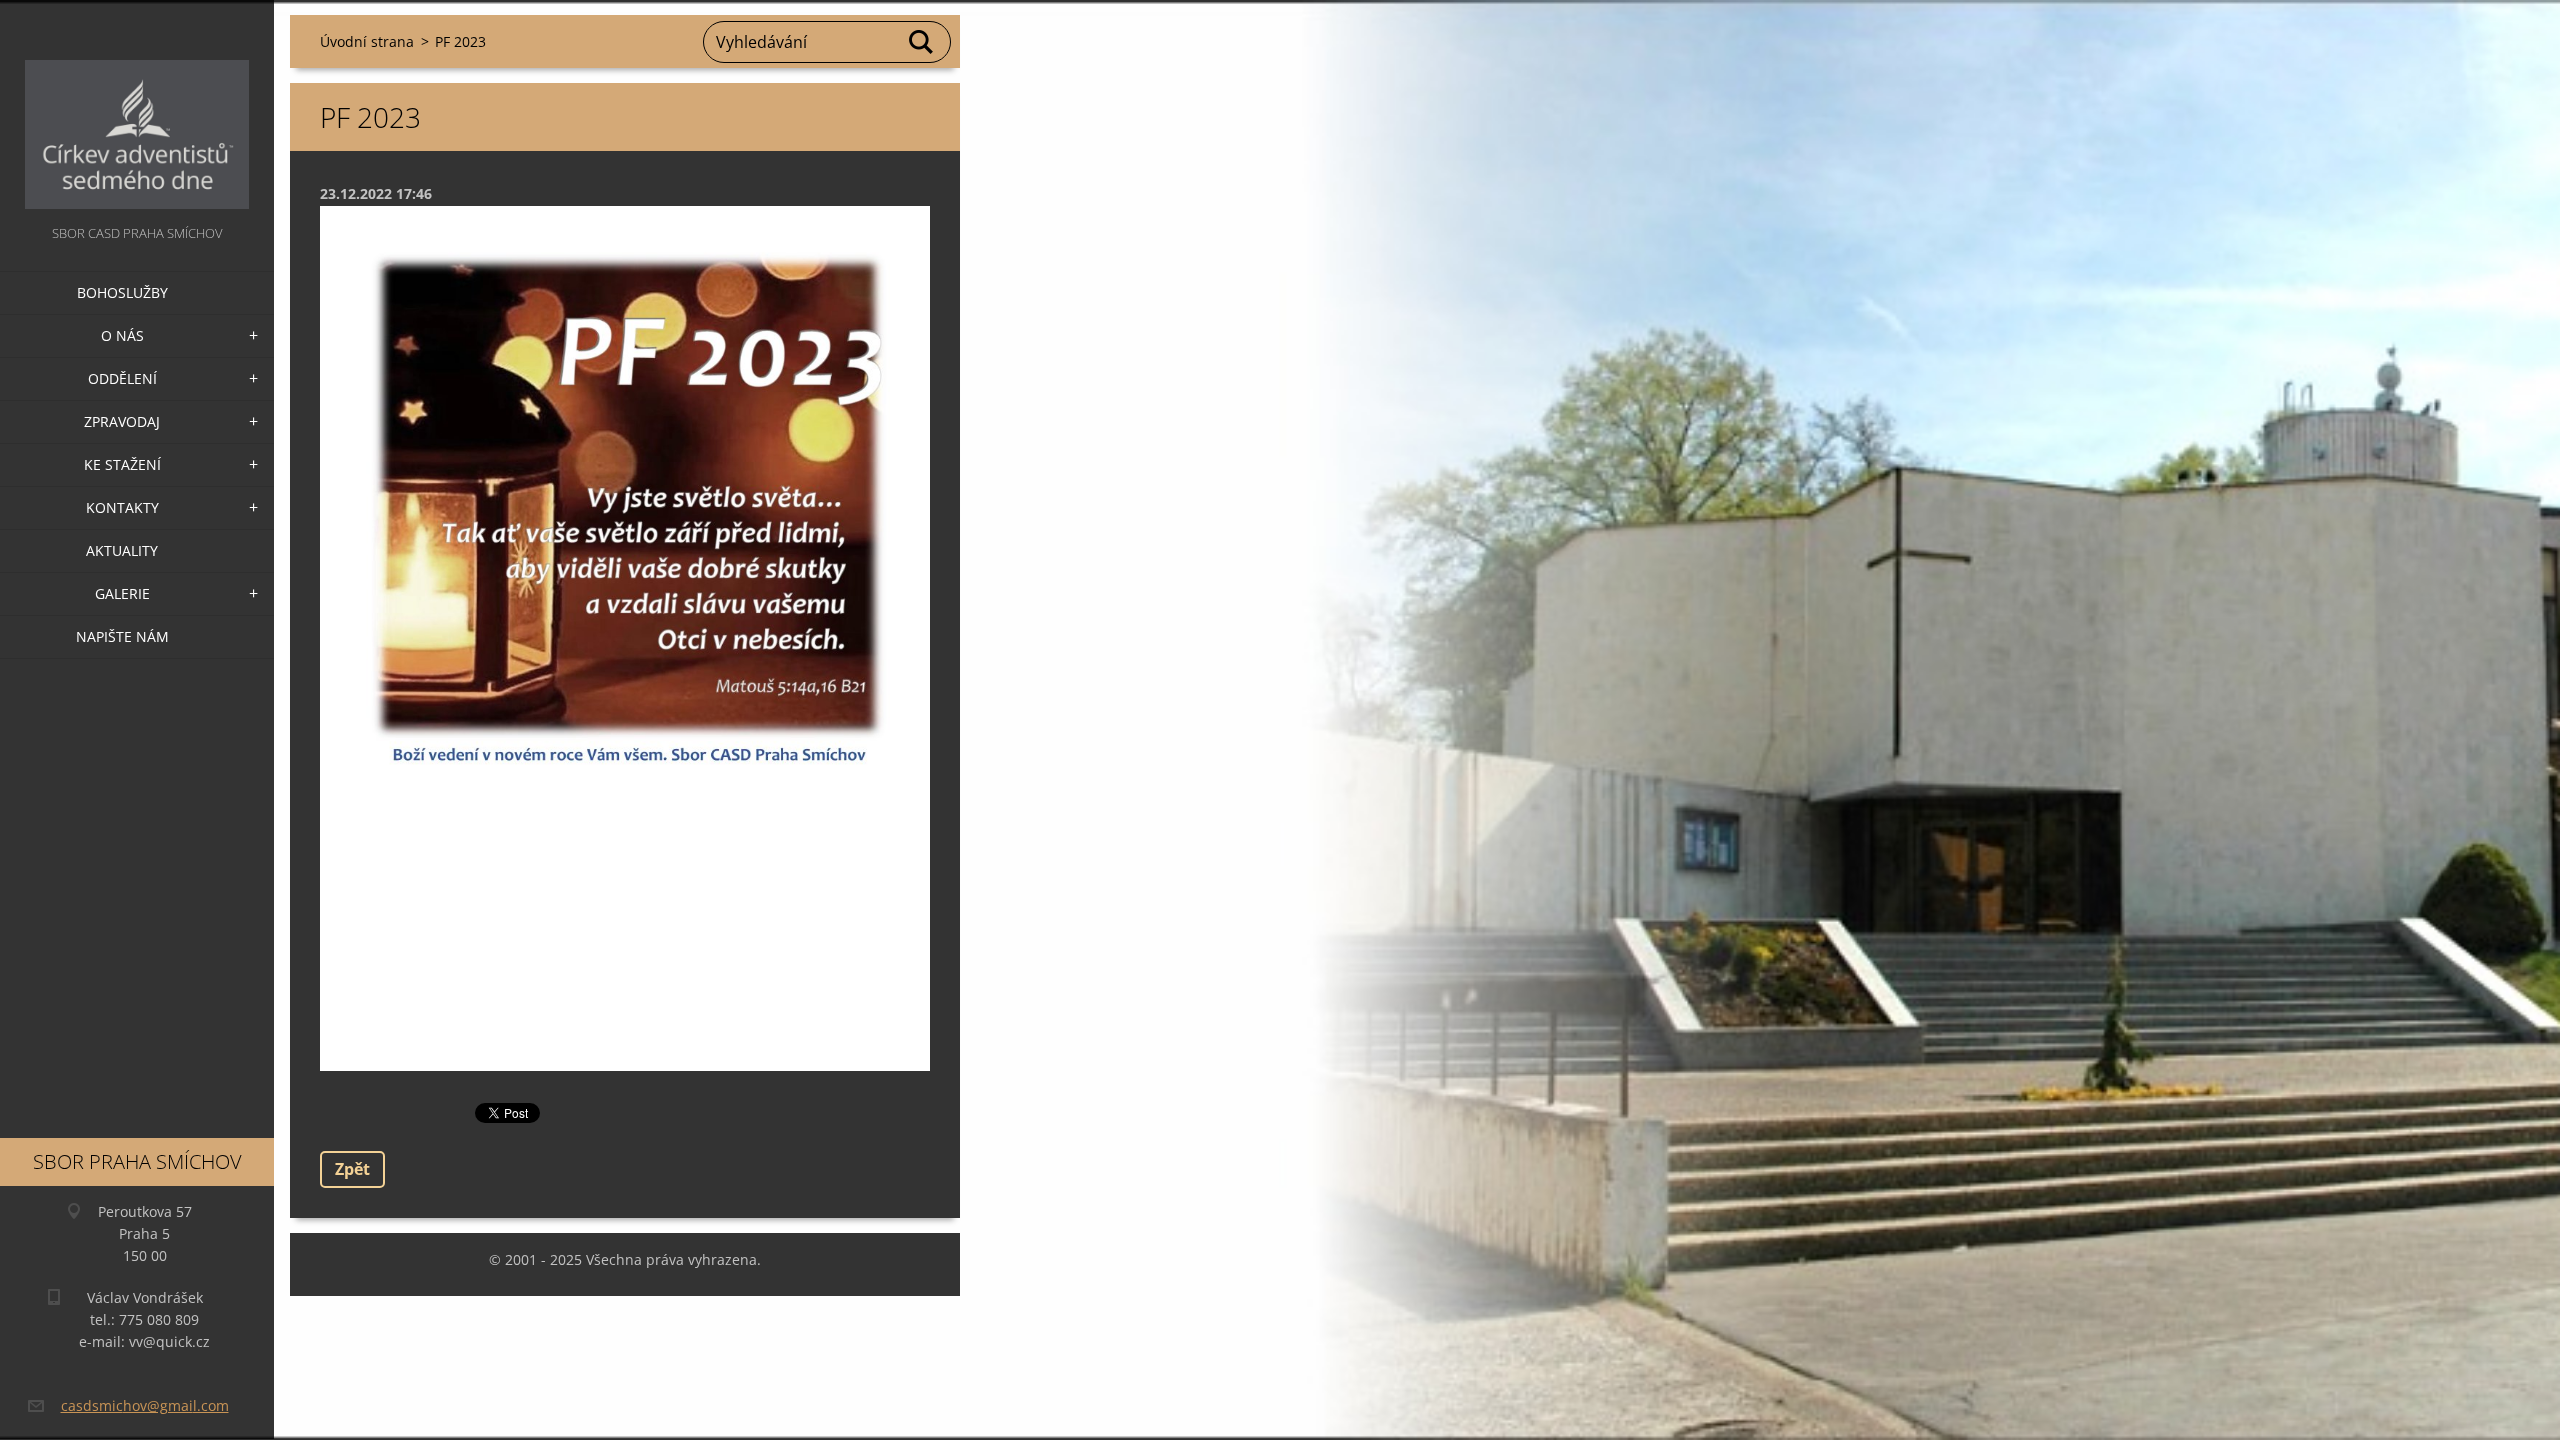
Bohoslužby (122, 292)
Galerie (122, 593)
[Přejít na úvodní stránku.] (137, 110)
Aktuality (122, 550)
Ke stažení (122, 464)
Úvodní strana (367, 41)
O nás (122, 335)
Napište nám (122, 636)
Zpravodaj (122, 421)
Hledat (922, 42)
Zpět (352, 1169)
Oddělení (122, 378)
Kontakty (122, 507)
